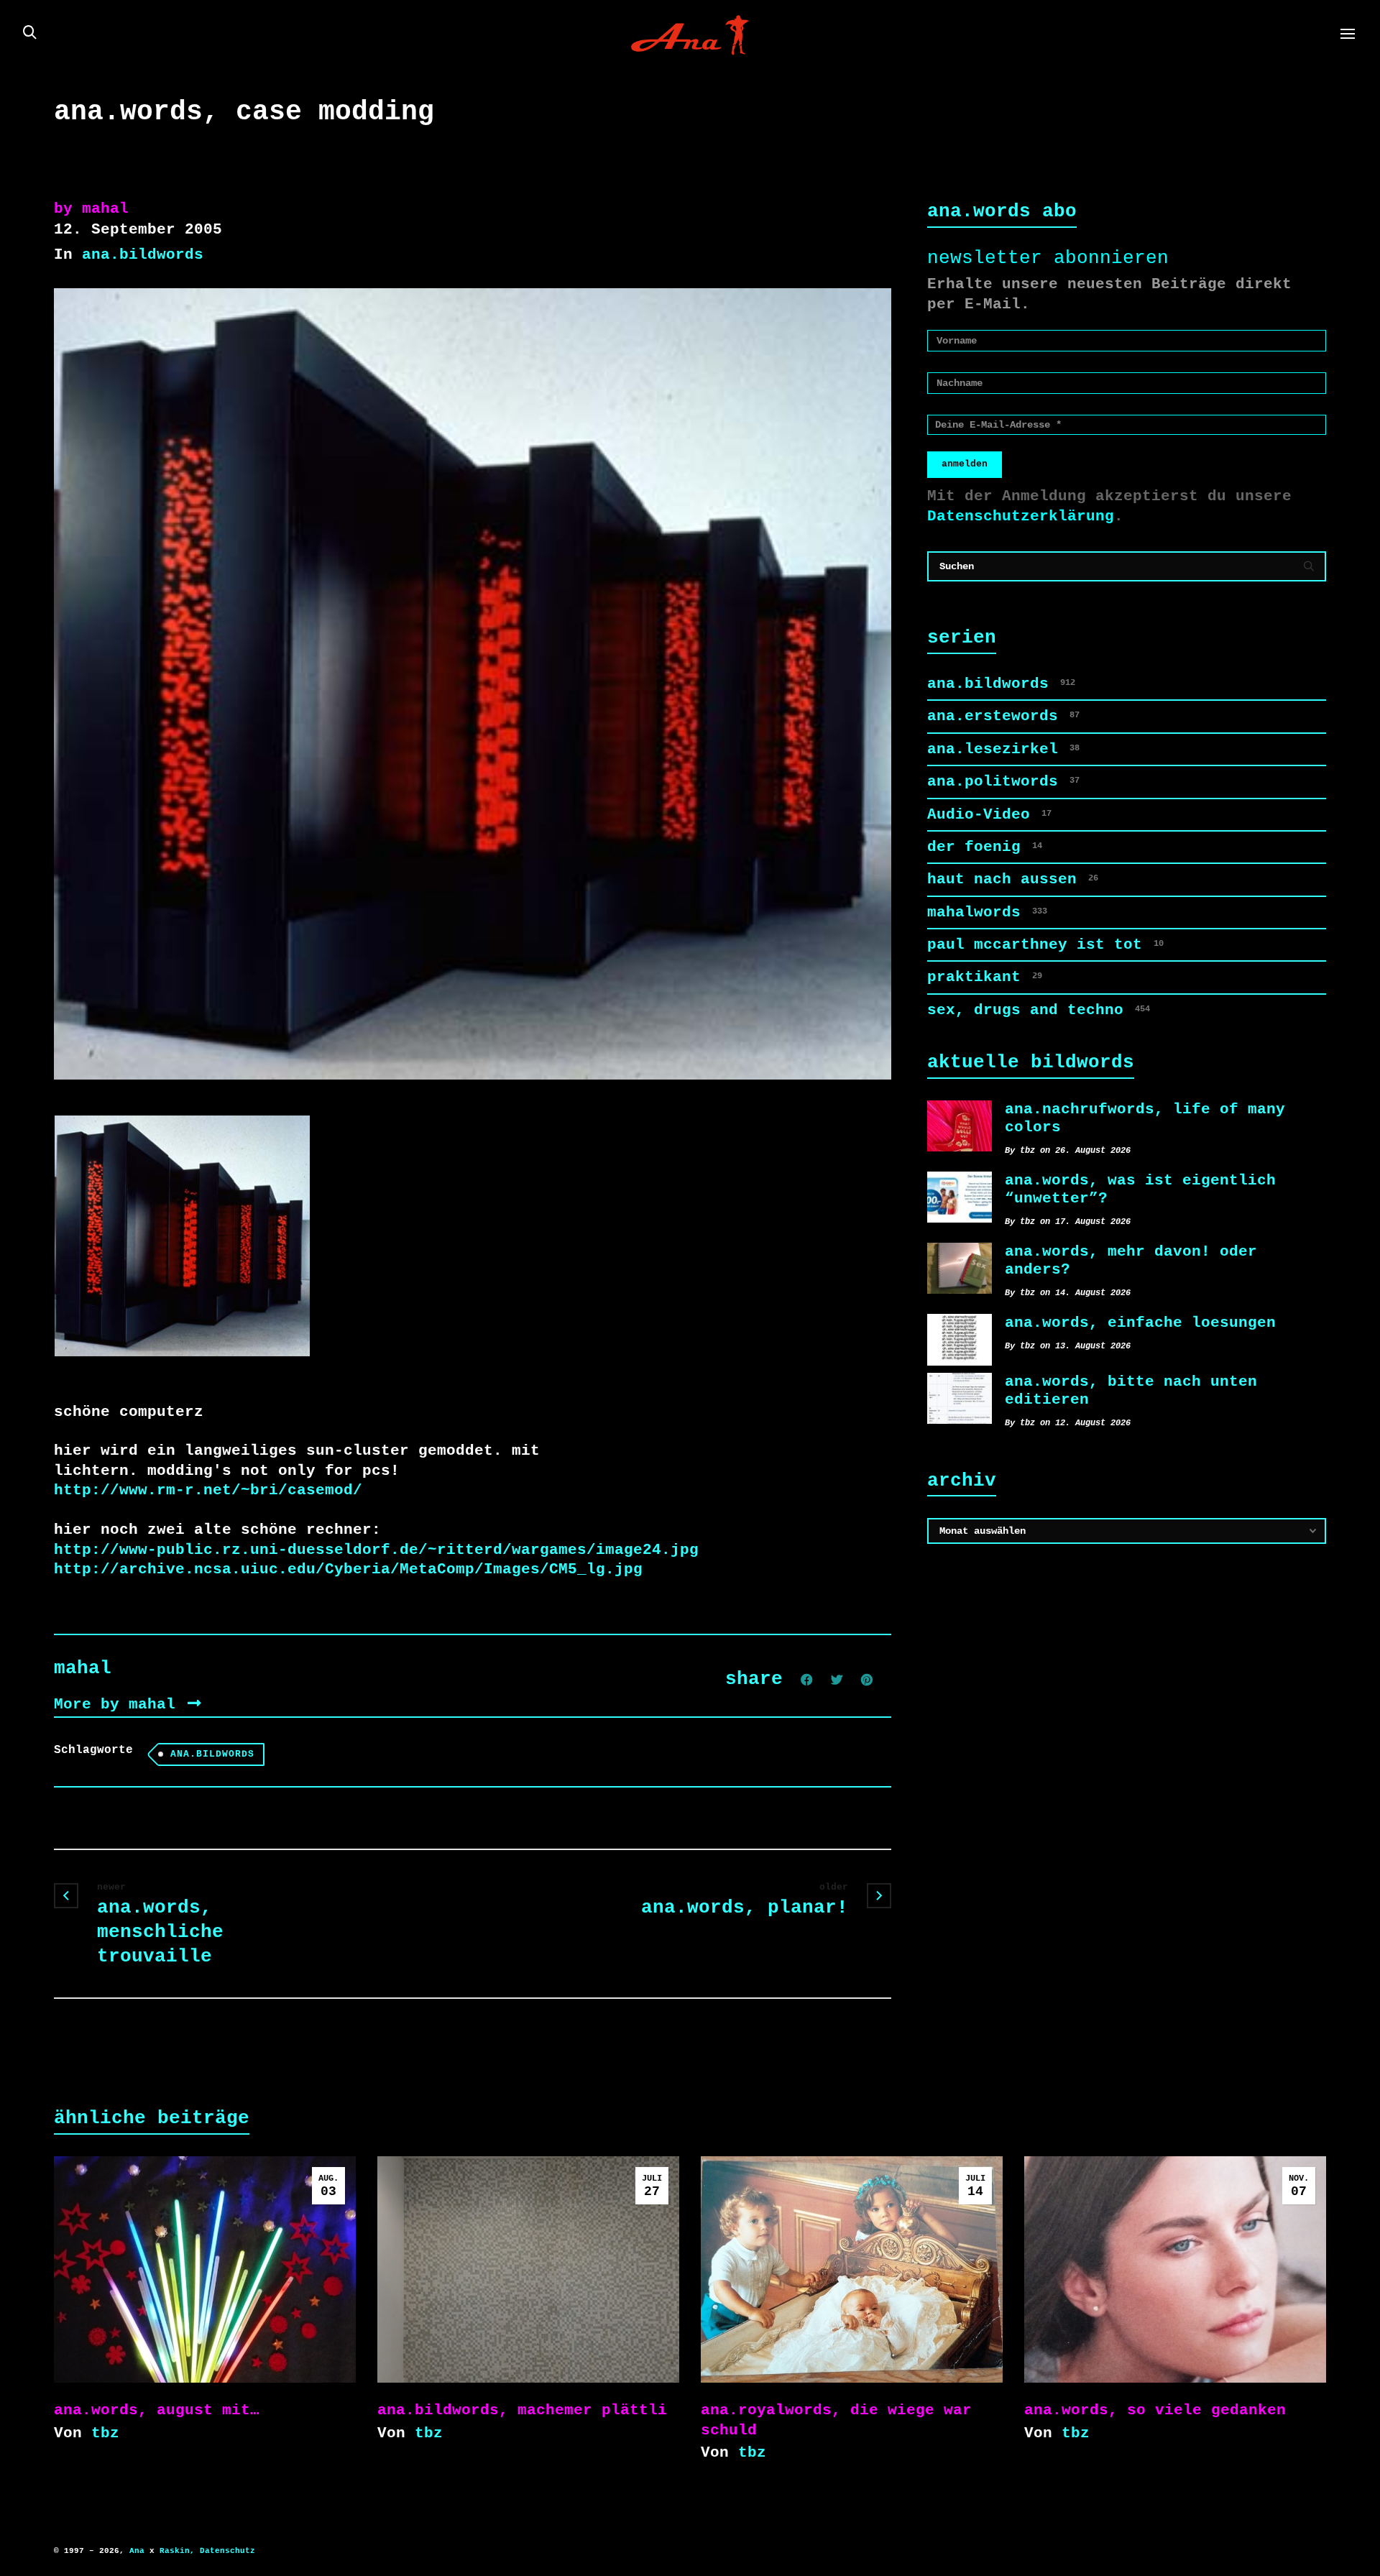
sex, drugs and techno (1039, 1010)
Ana (137, 2551)
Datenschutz (227, 2551)
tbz (105, 2433)
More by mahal (119, 1704)
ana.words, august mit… (157, 2410)
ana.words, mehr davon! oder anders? (1131, 1260)
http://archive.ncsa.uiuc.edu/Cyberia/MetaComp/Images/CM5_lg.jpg (348, 1569)
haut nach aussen (1013, 879)
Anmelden (965, 464)
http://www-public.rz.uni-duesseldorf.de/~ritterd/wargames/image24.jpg (376, 1550)
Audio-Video (989, 814)
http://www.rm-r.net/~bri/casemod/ (208, 1490)
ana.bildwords (143, 254)
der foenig (985, 847)
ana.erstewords (1003, 716)
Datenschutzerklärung (1021, 516)
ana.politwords (1003, 781)
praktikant (985, 977)
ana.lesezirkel (1003, 749)
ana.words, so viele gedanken (1155, 2410)
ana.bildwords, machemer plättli (522, 2410)
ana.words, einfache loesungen (1140, 1322)
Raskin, (177, 2551)
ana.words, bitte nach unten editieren (1131, 1390)
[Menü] (1348, 34)
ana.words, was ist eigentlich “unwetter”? (1140, 1189)
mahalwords (987, 912)
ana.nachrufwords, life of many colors (1145, 1118)
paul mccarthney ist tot (1045, 944)
